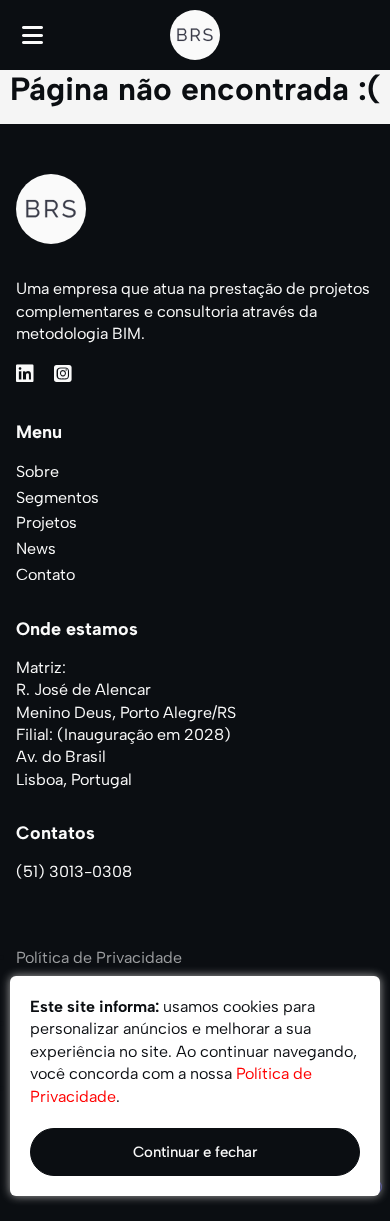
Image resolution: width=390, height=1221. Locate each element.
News (36, 548)
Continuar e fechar (195, 1152)
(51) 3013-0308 (74, 871)
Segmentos (57, 497)
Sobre (37, 471)
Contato (45, 574)
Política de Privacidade (99, 957)
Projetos (46, 522)
